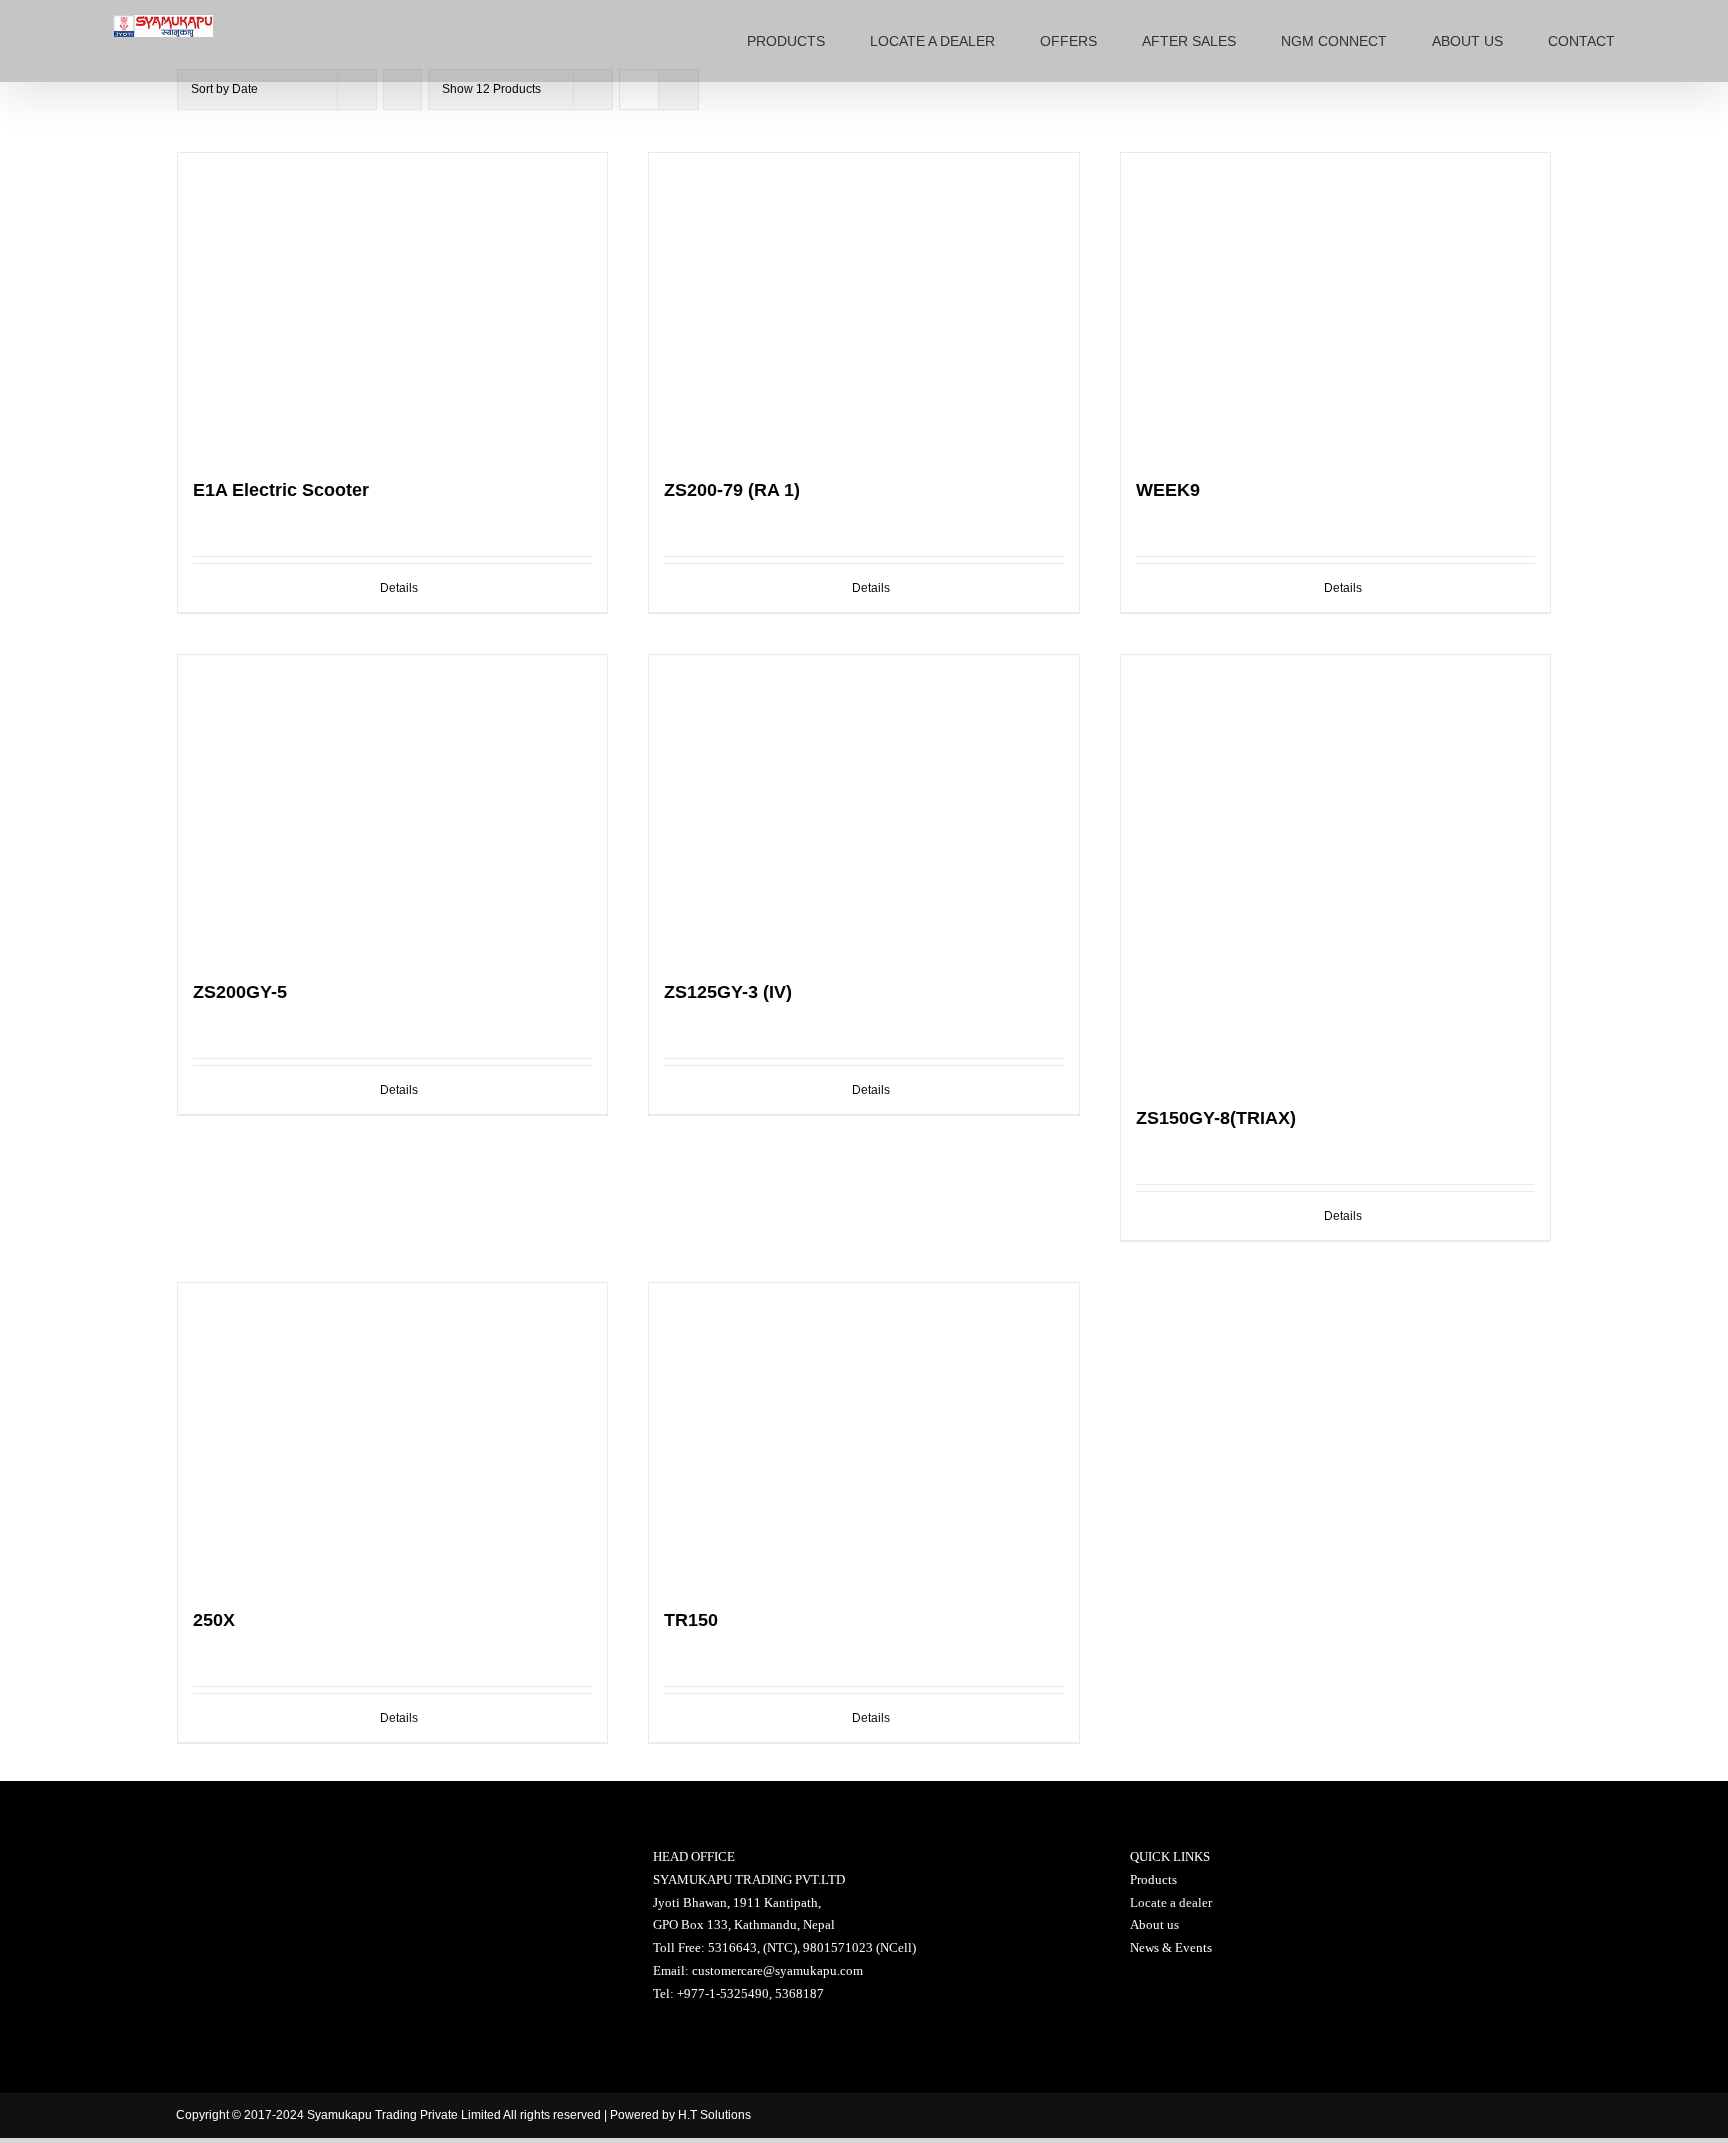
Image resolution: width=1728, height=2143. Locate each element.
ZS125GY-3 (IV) (728, 992)
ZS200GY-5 (240, 992)
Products (1153, 1879)
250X (214, 1620)
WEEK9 (1168, 490)
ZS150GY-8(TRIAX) (1216, 1118)
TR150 (691, 1620)
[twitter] (1397, 2115)
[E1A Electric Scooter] (393, 305)
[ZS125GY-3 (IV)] (864, 807)
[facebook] (1342, 2115)
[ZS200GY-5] (393, 807)
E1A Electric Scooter (281, 490)
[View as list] (678, 89)
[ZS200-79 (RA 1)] (864, 305)
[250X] (393, 1435)
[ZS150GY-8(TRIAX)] (1336, 870)
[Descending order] (402, 89)
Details (399, 588)
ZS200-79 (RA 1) (732, 490)
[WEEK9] (1336, 305)
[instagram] (1452, 2115)
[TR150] (864, 1435)
